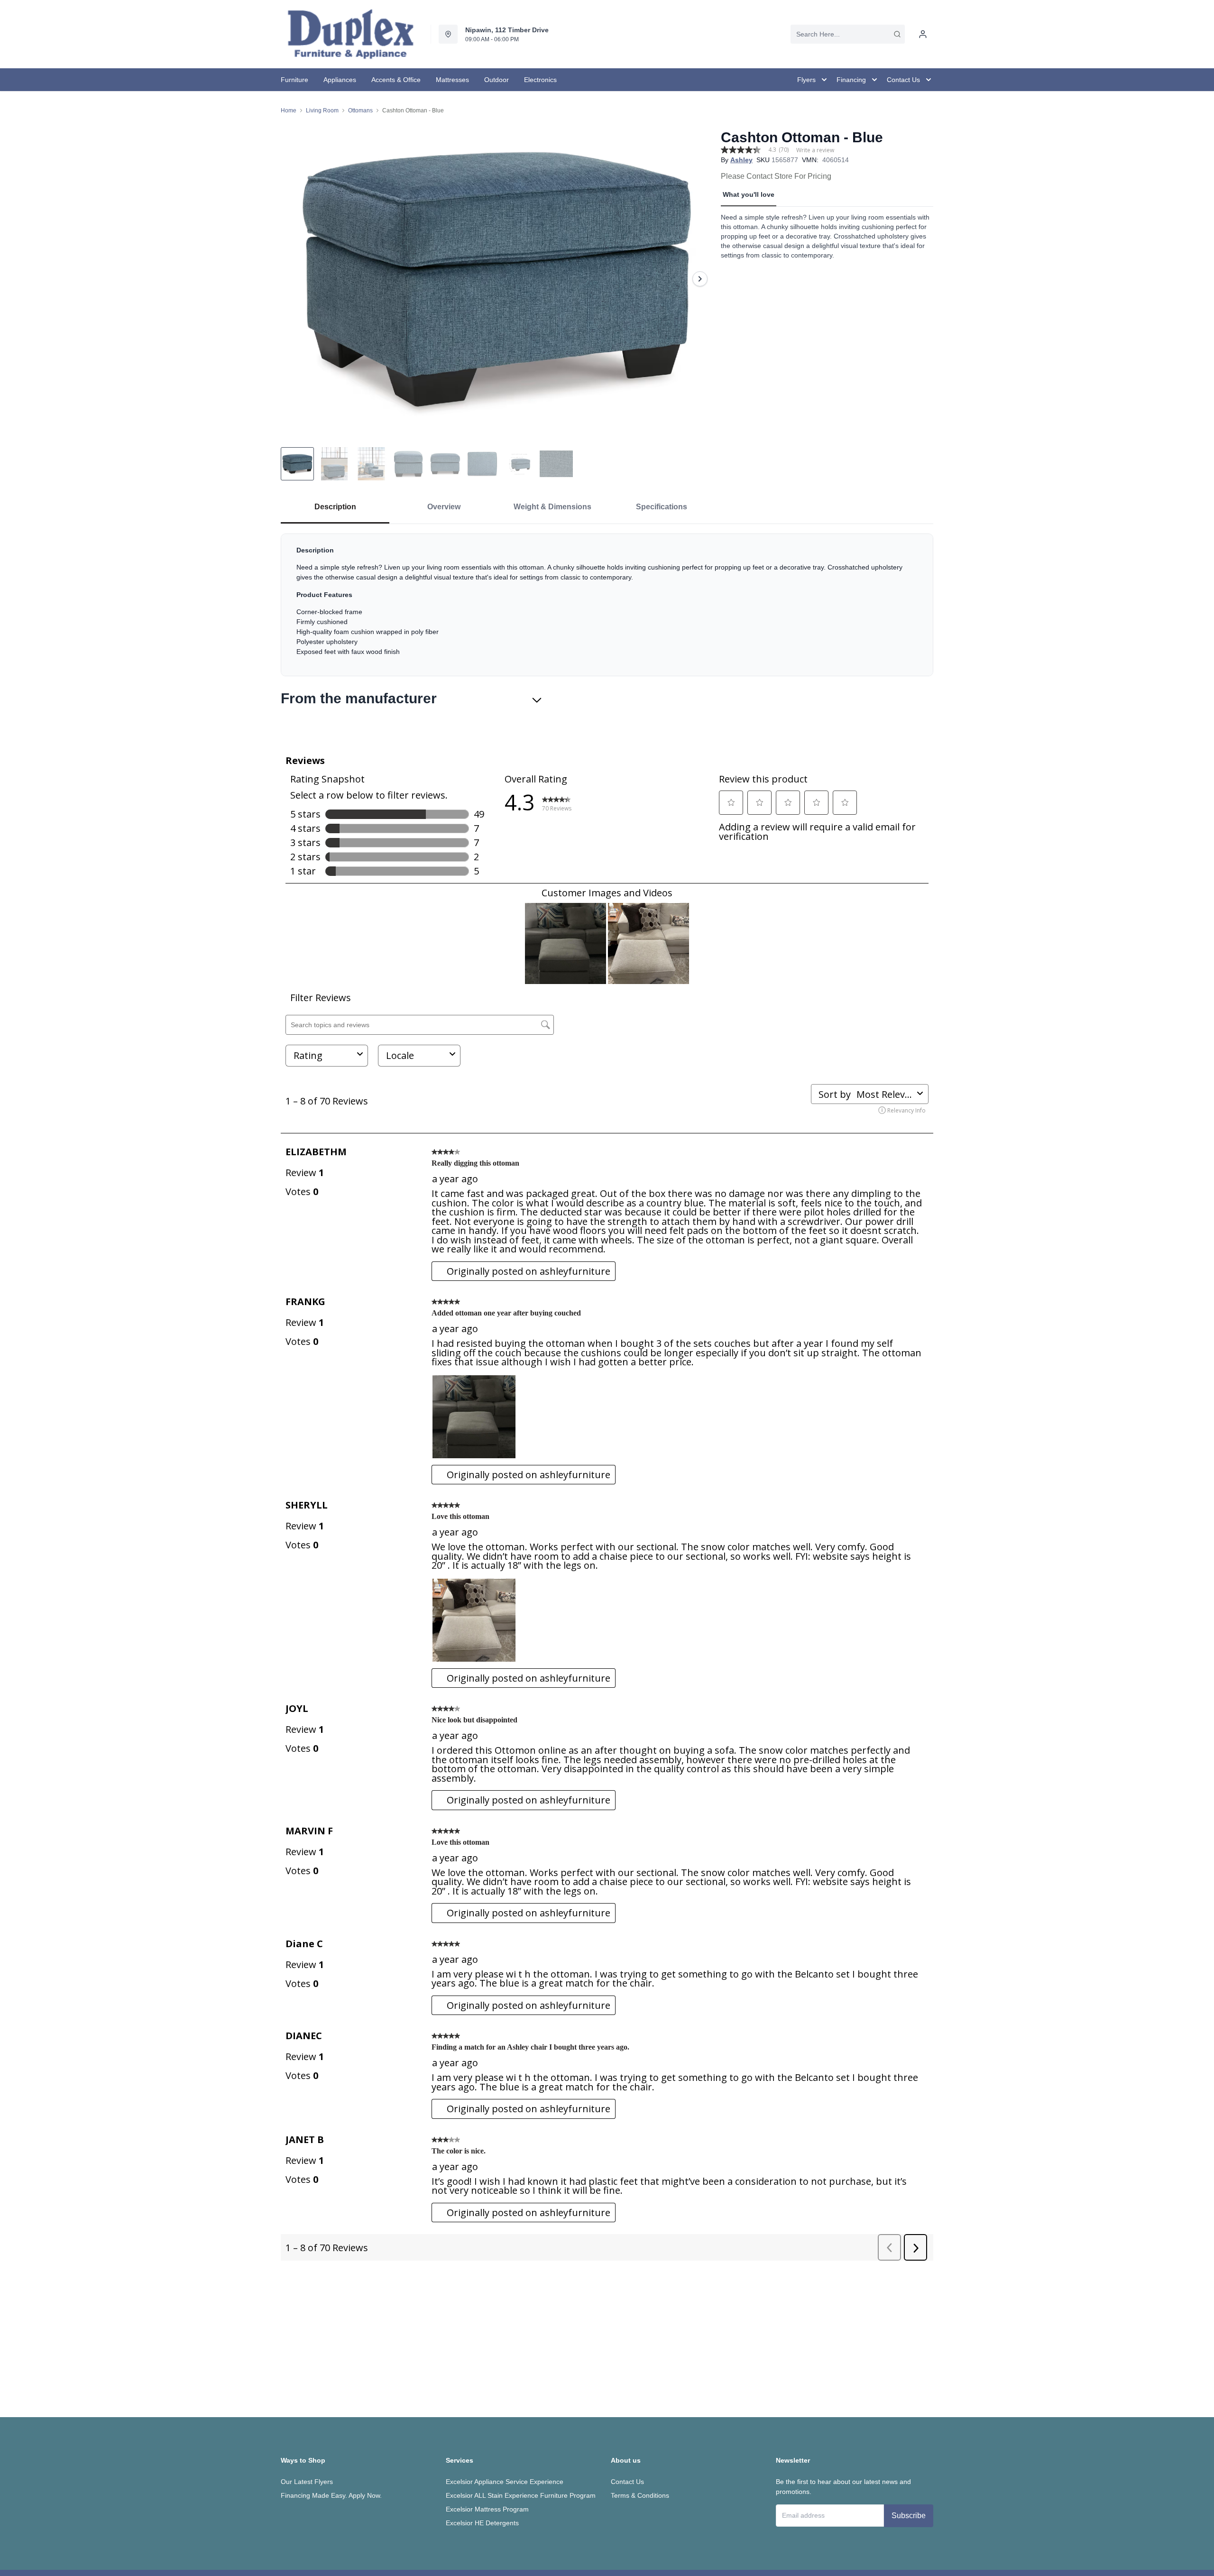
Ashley (741, 160)
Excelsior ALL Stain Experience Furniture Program (521, 2495)
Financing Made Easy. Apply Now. (331, 2495)
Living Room (322, 110)
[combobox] (848, 34)
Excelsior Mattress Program (487, 2509)
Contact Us (627, 2482)
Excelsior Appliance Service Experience (505, 2482)
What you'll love (749, 194)
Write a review (815, 150)
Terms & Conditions (640, 2495)
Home (289, 110)
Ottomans (360, 110)
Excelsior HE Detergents (482, 2523)
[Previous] (294, 279)
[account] (923, 34)
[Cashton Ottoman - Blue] (497, 279)
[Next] (700, 279)
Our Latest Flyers (307, 2482)
